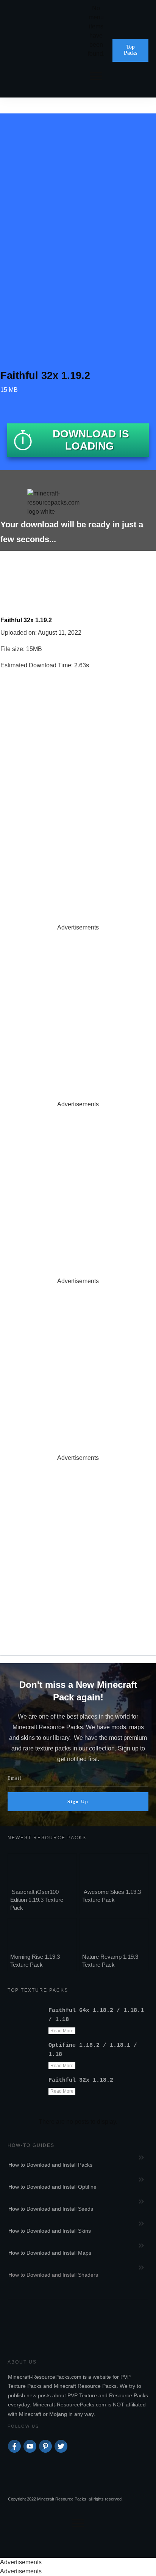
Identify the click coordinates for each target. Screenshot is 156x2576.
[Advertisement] (78, 1010)
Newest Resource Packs (47, 1838)
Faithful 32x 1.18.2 (81, 2080)
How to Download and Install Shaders (53, 2275)
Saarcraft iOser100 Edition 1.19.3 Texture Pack (37, 1900)
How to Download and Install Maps (50, 2253)
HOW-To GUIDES (31, 2145)
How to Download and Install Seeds (51, 2209)
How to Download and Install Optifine (52, 2187)
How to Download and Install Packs (50, 2165)
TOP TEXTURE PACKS (38, 1990)
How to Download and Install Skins (50, 2231)
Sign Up (78, 1802)
